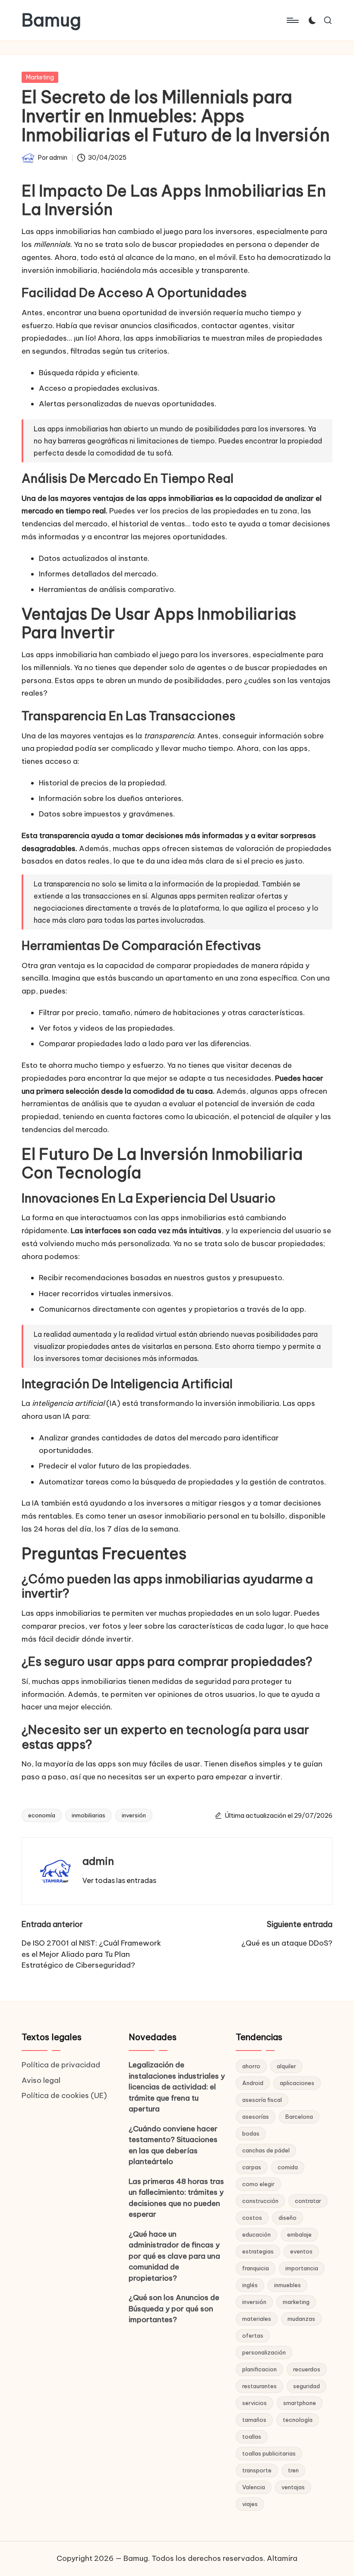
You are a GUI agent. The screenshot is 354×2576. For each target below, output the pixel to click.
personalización (264, 2352)
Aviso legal (41, 2080)
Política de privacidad (61, 2065)
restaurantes (259, 2386)
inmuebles (288, 2285)
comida (288, 2167)
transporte (257, 2470)
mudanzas (301, 2319)
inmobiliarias (88, 1815)
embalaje (299, 2234)
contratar (308, 2201)
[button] (119, 1880)
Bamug (51, 20)
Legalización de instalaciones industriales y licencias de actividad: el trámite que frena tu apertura (177, 2087)
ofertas (253, 2335)
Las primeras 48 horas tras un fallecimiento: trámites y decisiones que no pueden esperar (176, 2198)
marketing (296, 2302)
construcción (260, 2201)
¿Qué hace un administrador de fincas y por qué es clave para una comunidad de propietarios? (174, 2256)
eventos (301, 2251)
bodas (251, 2133)
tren (293, 2470)
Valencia (254, 2487)
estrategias (258, 2251)
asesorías (256, 2117)
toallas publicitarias (269, 2453)
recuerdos (307, 2369)
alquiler (286, 2066)
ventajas (293, 2487)
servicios (254, 2403)
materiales (257, 2319)
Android (253, 2083)
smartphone (300, 2403)
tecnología (298, 2420)
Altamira (282, 2558)
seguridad (307, 2386)
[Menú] (292, 20)
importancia (302, 2268)
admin (98, 1861)
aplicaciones (297, 2083)
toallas (252, 2437)
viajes (250, 2504)
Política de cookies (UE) (64, 2095)
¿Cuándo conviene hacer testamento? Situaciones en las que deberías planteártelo (173, 2145)
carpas (252, 2167)
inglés (250, 2285)
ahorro (251, 2066)
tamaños (254, 2420)
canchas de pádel (266, 2150)
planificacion (259, 2369)
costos (252, 2218)
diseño (288, 2218)
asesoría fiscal (262, 2100)
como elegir (258, 2184)
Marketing (40, 77)
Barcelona (299, 2117)
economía (42, 1815)
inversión (134, 1815)
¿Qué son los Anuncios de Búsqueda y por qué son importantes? (174, 2309)
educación (256, 2234)
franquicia (256, 2268)
